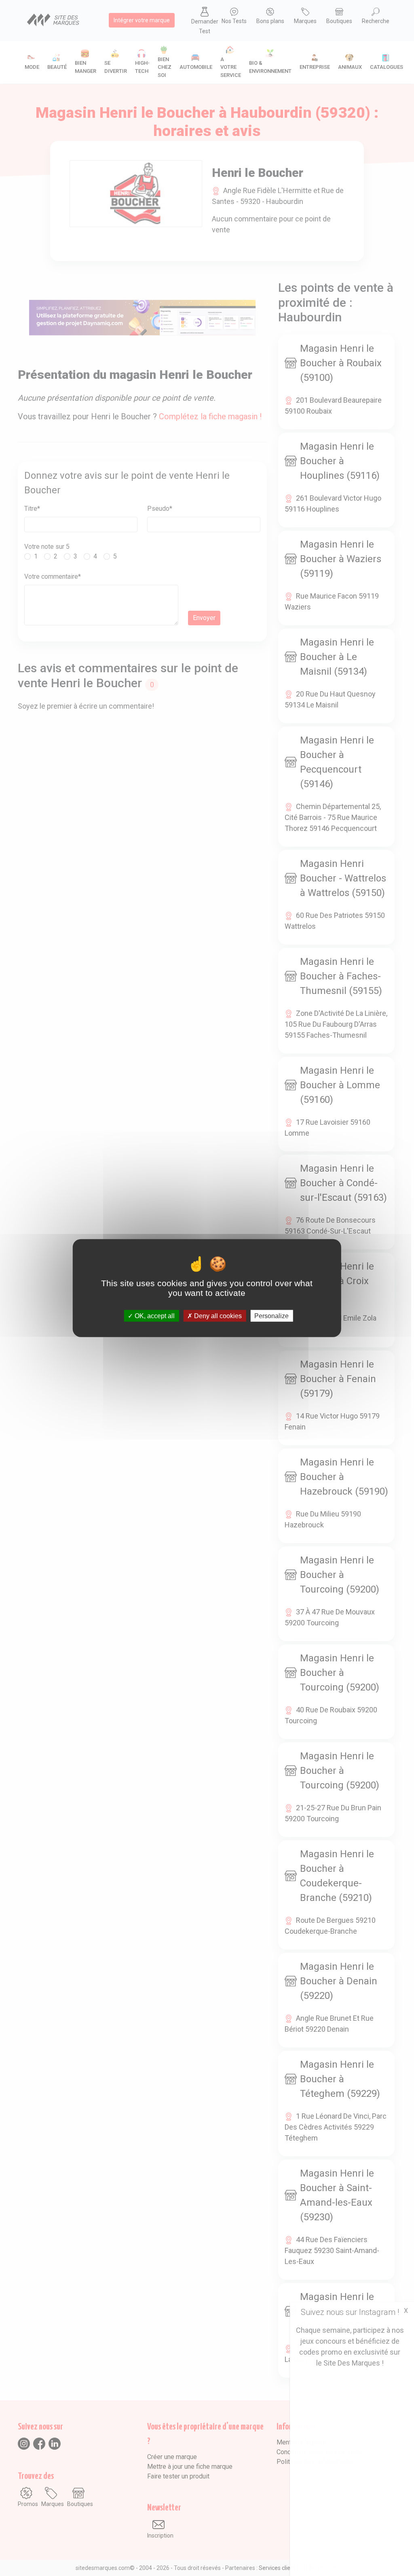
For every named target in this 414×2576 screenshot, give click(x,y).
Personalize (271, 1316)
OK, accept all (154, 1316)
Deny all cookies (217, 1316)
